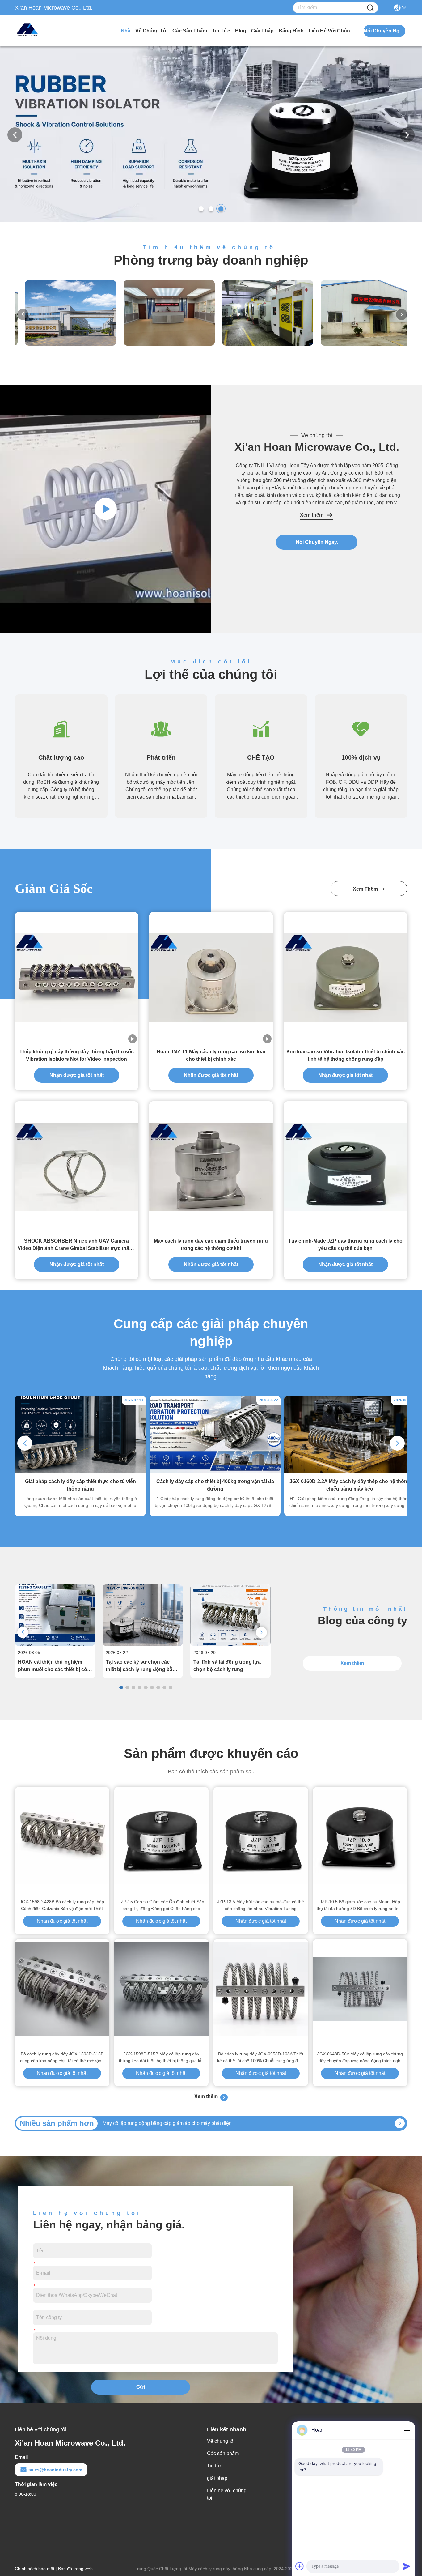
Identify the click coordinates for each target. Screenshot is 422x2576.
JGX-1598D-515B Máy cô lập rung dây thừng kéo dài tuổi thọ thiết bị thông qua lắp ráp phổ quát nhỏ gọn (161, 2058)
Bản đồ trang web (75, 2569)
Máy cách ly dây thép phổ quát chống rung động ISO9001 (165, 2123)
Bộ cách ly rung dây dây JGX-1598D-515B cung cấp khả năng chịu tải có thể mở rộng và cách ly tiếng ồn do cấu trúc (62, 2058)
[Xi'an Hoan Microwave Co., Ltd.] (49, 31)
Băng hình (291, 31)
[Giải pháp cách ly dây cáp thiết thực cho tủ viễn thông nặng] (80, 1471)
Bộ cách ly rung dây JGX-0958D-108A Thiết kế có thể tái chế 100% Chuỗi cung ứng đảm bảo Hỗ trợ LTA (261, 2058)
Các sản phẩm (190, 31)
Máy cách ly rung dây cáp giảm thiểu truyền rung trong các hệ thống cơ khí (211, 1245)
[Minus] (407, 2430)
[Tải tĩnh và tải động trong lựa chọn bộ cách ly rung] (230, 1644)
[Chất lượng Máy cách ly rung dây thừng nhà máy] (211, 221)
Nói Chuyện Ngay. (317, 542)
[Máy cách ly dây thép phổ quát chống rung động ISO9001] (400, 2123)
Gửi (141, 2387)
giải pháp (262, 31)
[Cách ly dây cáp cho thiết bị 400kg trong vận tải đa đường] (215, 1471)
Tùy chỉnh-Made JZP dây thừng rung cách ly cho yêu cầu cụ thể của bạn (345, 1245)
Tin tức (221, 31)
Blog (241, 31)
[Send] (407, 2566)
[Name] (370, 8)
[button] (201, 209)
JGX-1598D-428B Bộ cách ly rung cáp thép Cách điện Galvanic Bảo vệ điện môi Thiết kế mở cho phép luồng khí (62, 1906)
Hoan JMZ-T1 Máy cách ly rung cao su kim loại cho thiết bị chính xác (211, 1055)
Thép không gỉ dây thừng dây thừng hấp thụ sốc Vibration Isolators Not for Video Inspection (77, 1055)
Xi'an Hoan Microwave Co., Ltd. (317, 447)
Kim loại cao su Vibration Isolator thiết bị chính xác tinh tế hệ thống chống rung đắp (346, 1055)
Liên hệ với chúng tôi (332, 31)
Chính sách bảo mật (35, 2569)
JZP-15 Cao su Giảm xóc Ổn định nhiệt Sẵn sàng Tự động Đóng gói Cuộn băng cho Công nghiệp (161, 1906)
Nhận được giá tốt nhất (77, 1075)
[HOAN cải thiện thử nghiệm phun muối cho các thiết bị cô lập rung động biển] (55, 1644)
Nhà (126, 31)
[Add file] (300, 2566)
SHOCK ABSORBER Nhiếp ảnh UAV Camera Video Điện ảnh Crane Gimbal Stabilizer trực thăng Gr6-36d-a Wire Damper (76, 1245)
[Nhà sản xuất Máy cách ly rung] (106, 509)
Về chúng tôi (151, 31)
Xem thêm (312, 515)
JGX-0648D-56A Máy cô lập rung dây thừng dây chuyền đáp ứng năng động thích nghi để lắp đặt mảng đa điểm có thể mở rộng (360, 2058)
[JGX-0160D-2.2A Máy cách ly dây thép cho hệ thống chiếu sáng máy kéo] (350, 1471)
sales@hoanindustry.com (55, 2470)
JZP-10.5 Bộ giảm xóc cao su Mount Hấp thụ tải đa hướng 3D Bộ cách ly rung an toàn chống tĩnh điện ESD (360, 1906)
